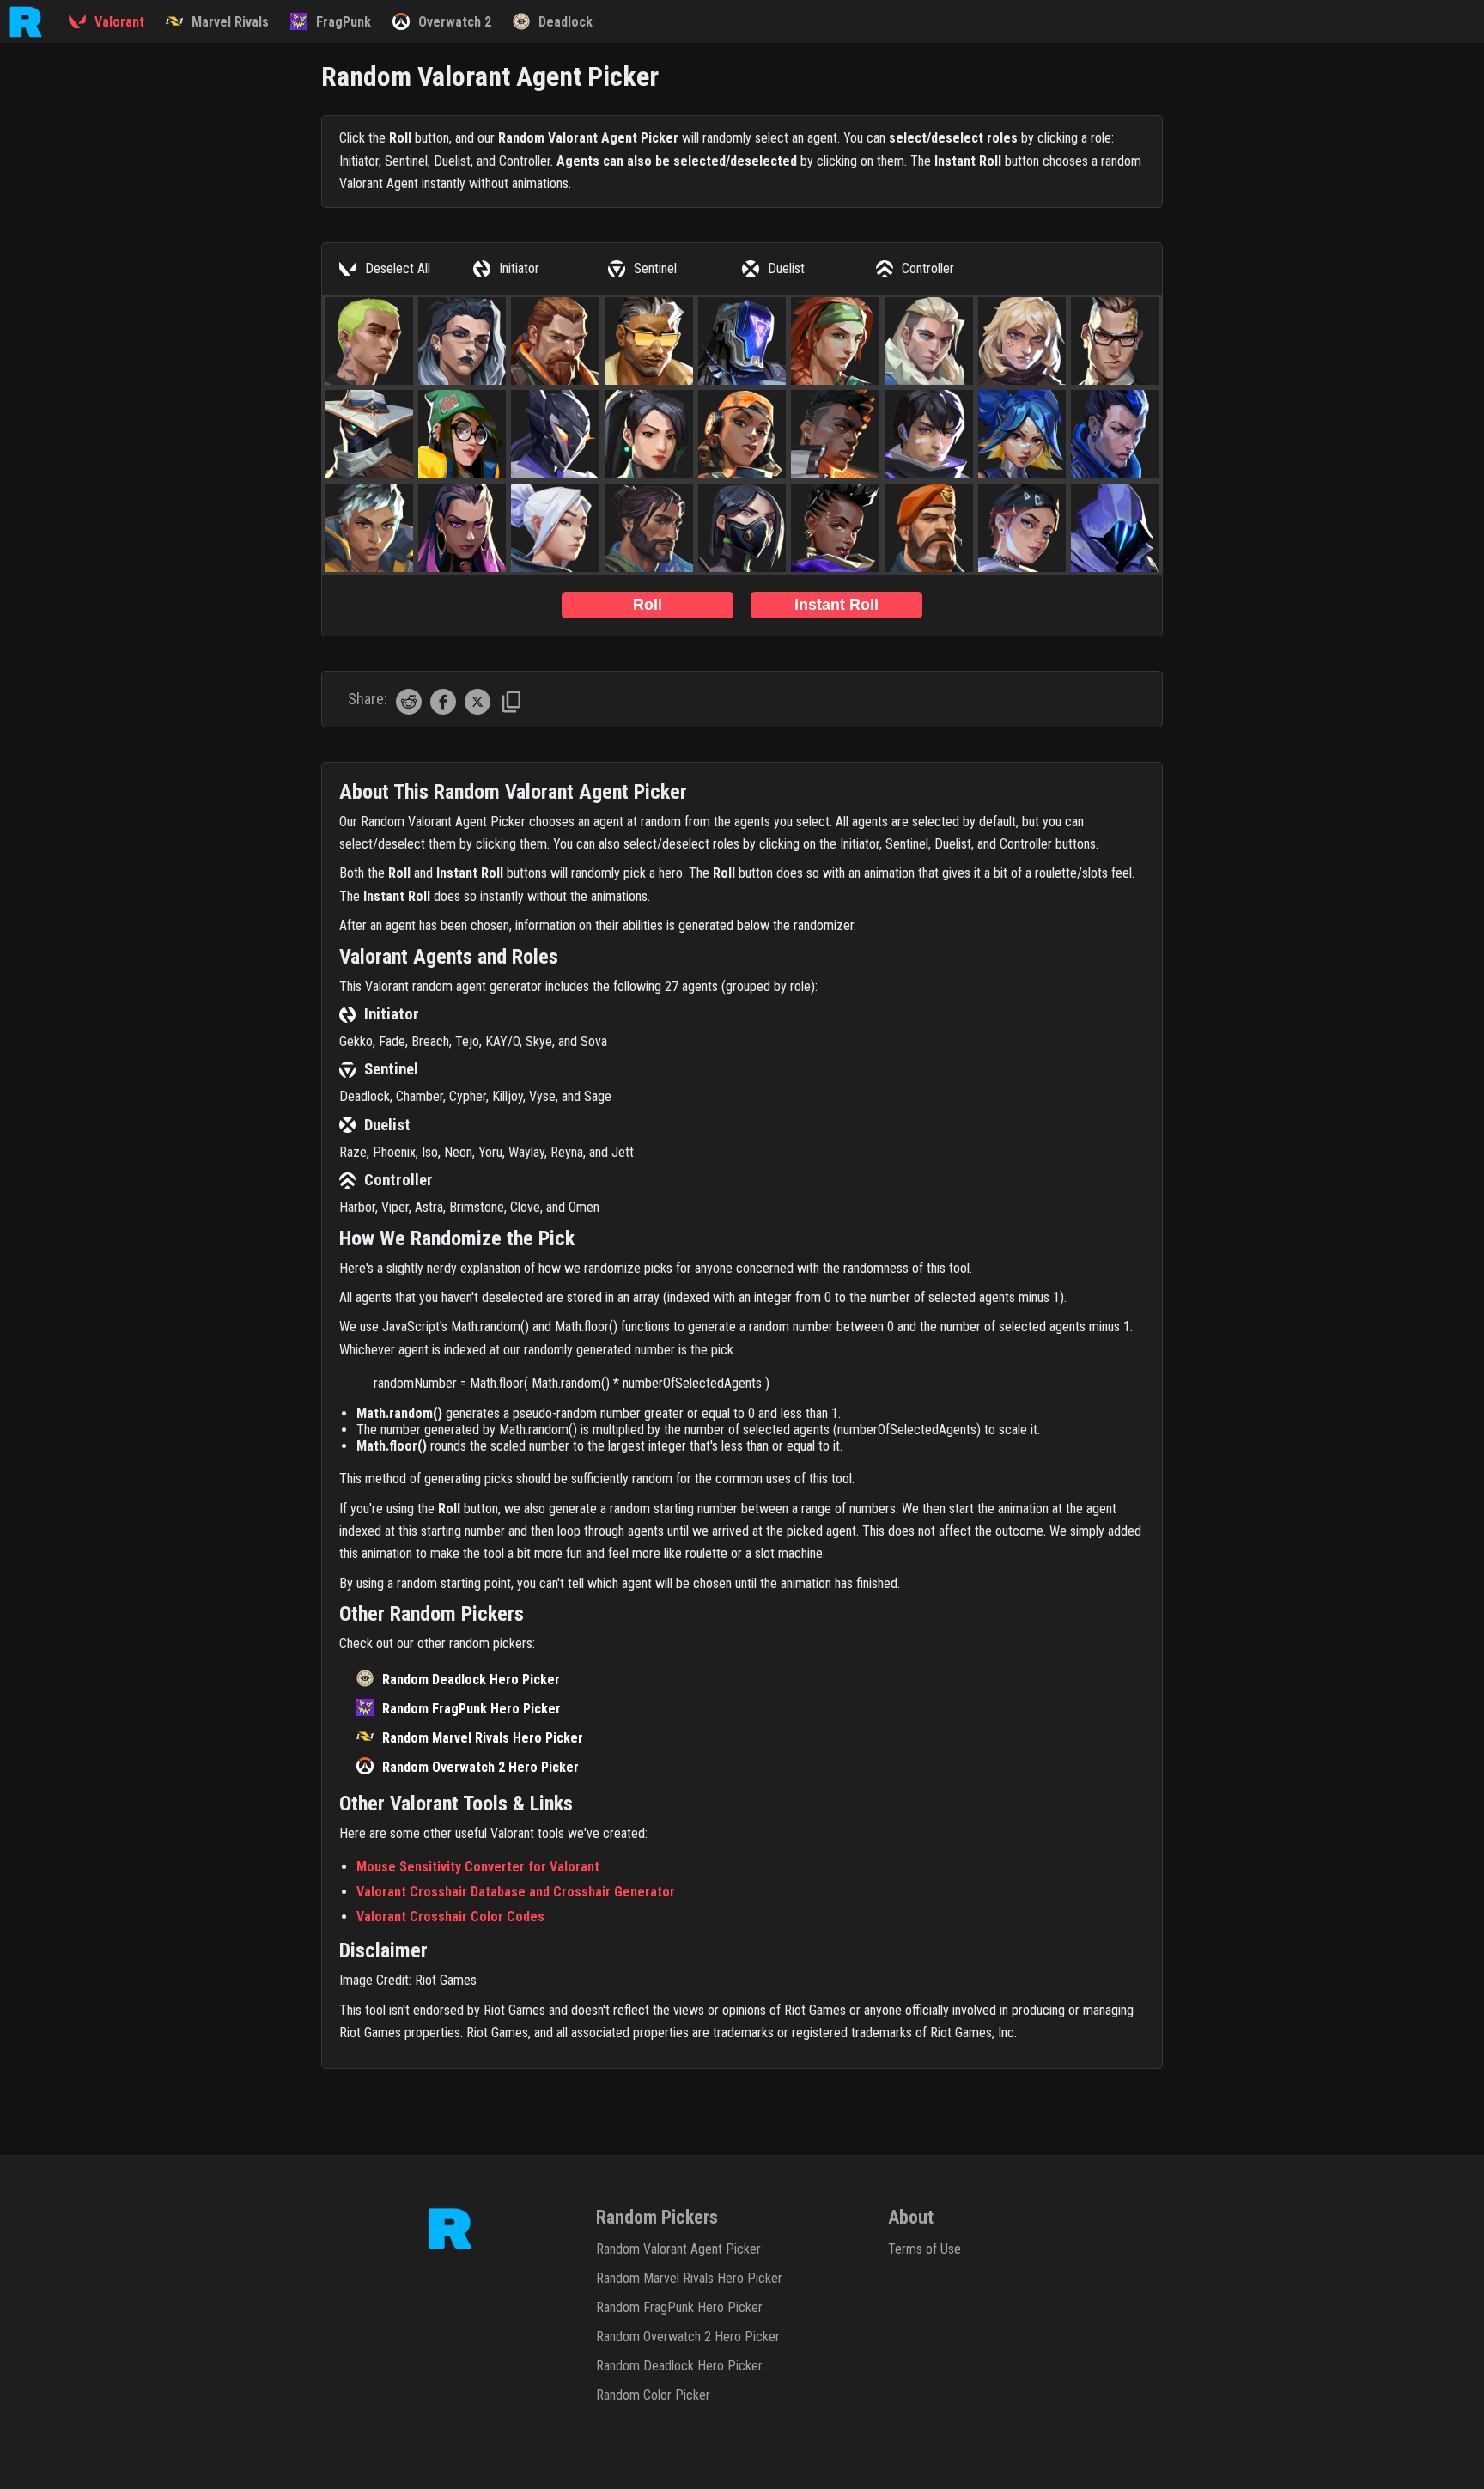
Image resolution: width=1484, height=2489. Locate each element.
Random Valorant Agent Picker (678, 2249)
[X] (477, 710)
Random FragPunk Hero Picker (471, 1709)
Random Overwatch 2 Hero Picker (480, 1767)
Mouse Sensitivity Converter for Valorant (478, 1867)
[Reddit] (409, 710)
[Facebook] (443, 710)
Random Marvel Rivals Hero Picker (483, 1738)
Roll (648, 605)
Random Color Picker (653, 2395)
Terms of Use (924, 2249)
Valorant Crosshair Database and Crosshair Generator (516, 1892)
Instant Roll (836, 605)
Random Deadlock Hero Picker (471, 1680)
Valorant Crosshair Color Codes (450, 1917)
